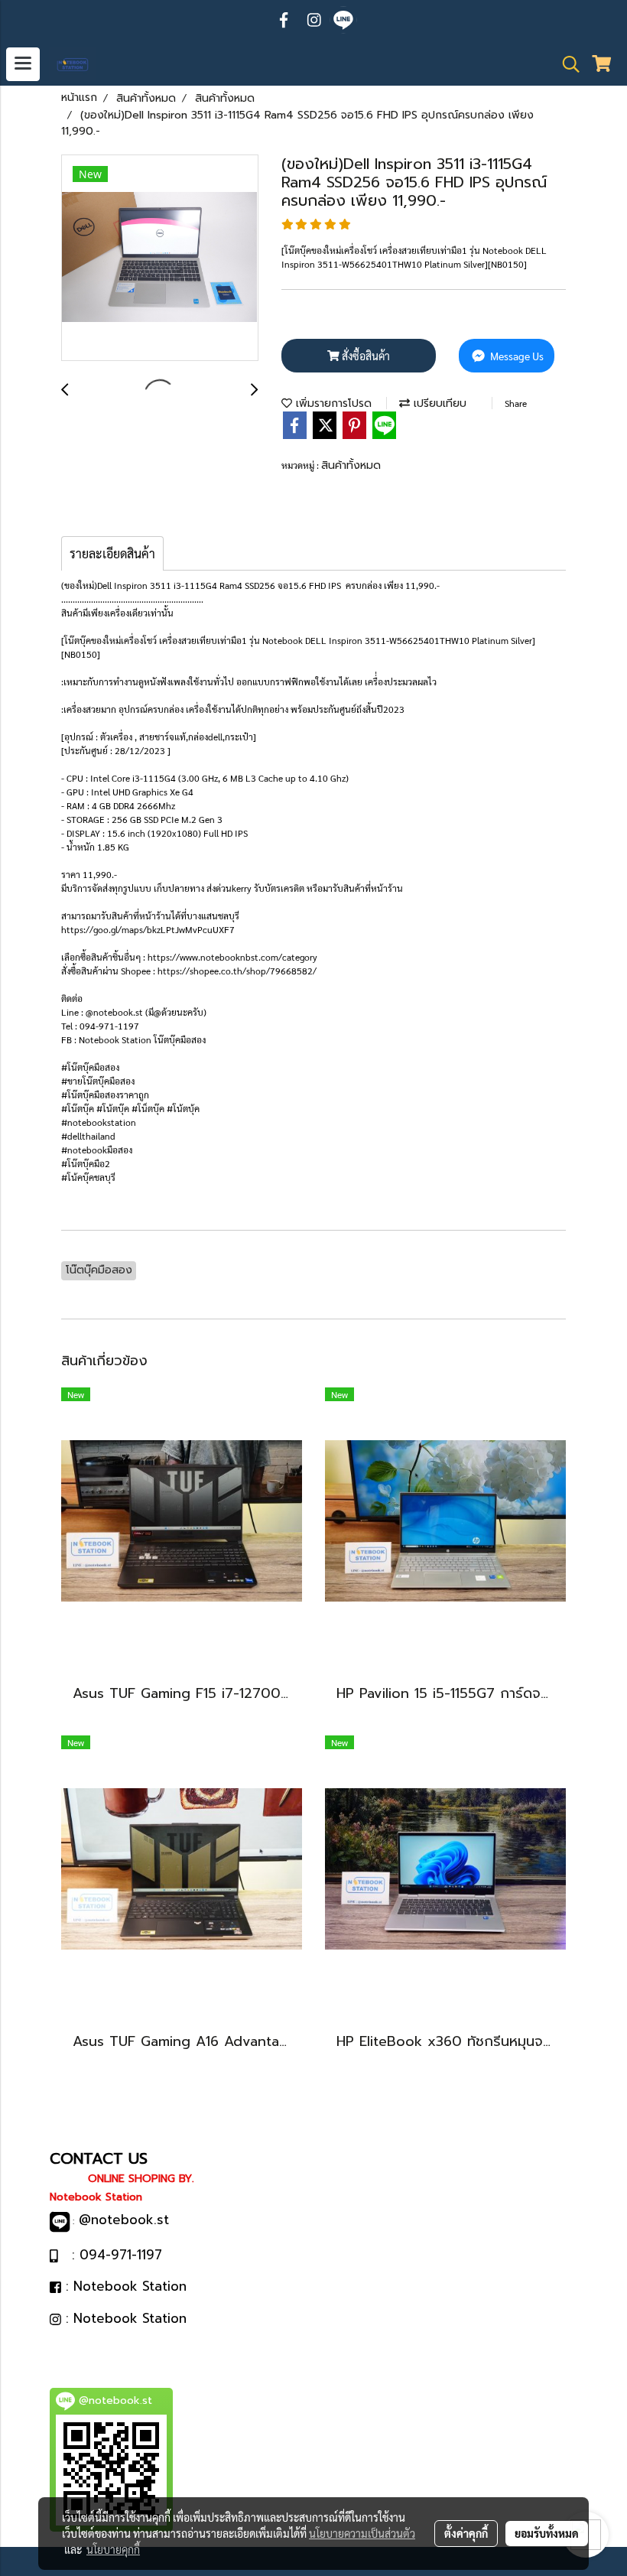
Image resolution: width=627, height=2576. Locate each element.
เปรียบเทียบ (438, 403)
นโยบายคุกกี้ (113, 2549)
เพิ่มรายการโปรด (332, 403)
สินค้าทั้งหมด (351, 465)
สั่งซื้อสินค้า (365, 356)
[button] (566, 64)
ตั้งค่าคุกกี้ (466, 2533)
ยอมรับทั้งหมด (547, 2533)
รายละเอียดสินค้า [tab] (112, 553)
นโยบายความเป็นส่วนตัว (362, 2533)
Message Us (516, 356)
